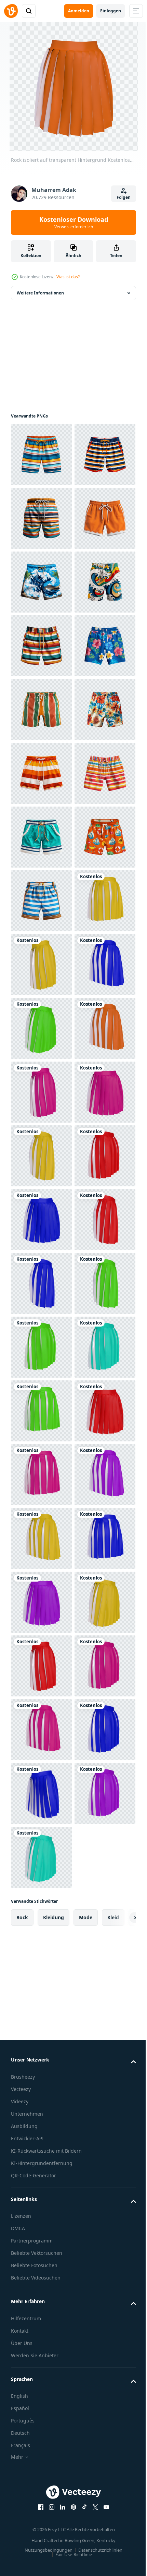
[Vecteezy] (11, 11)
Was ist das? (68, 277)
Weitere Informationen (40, 293)
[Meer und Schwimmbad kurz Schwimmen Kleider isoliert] (41, 455)
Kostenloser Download (74, 222)
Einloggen (111, 11)
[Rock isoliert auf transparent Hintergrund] (41, 1411)
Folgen (124, 197)
